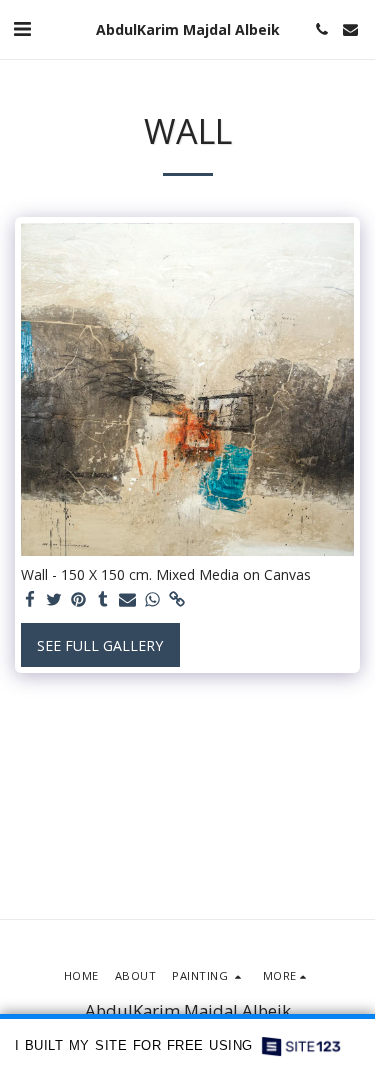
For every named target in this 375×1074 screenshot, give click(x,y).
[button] (22, 28)
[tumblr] (104, 600)
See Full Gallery (100, 645)
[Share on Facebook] (30, 600)
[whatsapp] (153, 600)
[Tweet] (55, 600)
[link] (177, 600)
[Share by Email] (128, 600)
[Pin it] (79, 600)
